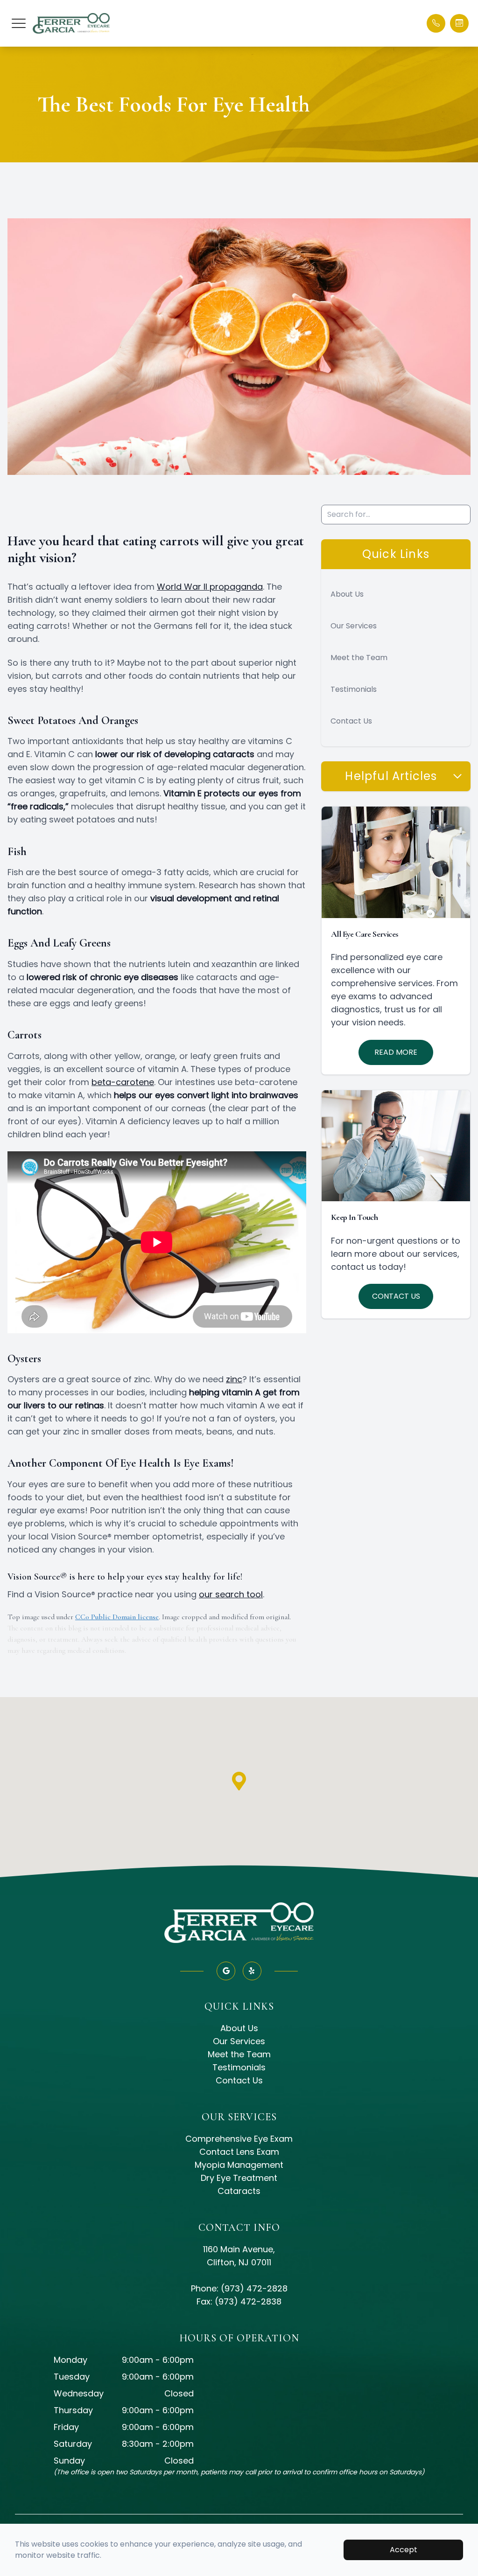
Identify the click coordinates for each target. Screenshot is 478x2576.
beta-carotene (123, 1082)
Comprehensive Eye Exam (239, 2139)
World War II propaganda (210, 587)
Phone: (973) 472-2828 (239, 2288)
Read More (396, 1052)
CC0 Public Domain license (117, 1617)
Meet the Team (359, 658)
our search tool (231, 1594)
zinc (234, 1379)
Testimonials (354, 689)
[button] (19, 23)
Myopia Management (239, 2165)
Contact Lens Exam (239, 2152)
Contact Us (351, 721)
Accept (404, 2550)
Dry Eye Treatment (239, 2178)
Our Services (354, 626)
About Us (347, 594)
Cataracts (239, 2191)
